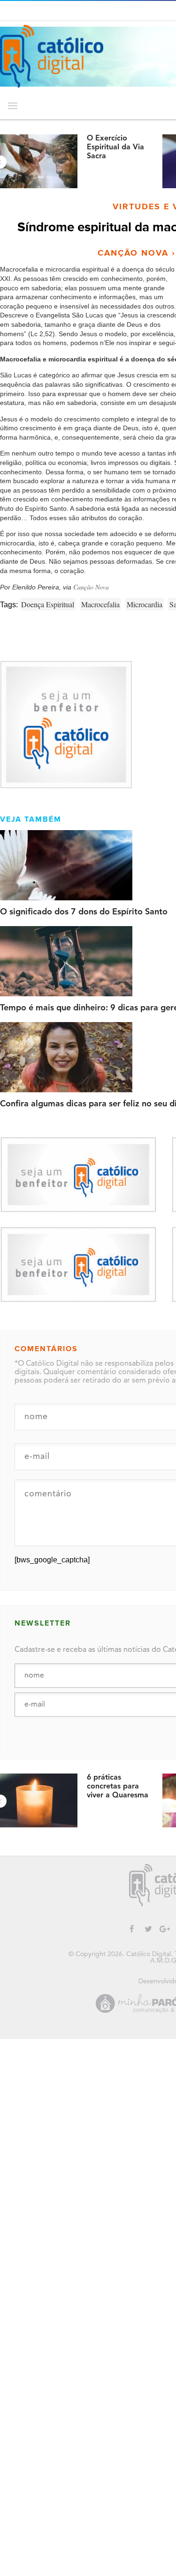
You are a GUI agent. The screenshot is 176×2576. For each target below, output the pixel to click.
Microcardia (145, 604)
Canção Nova (91, 587)
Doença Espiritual (48, 604)
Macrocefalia (100, 604)
